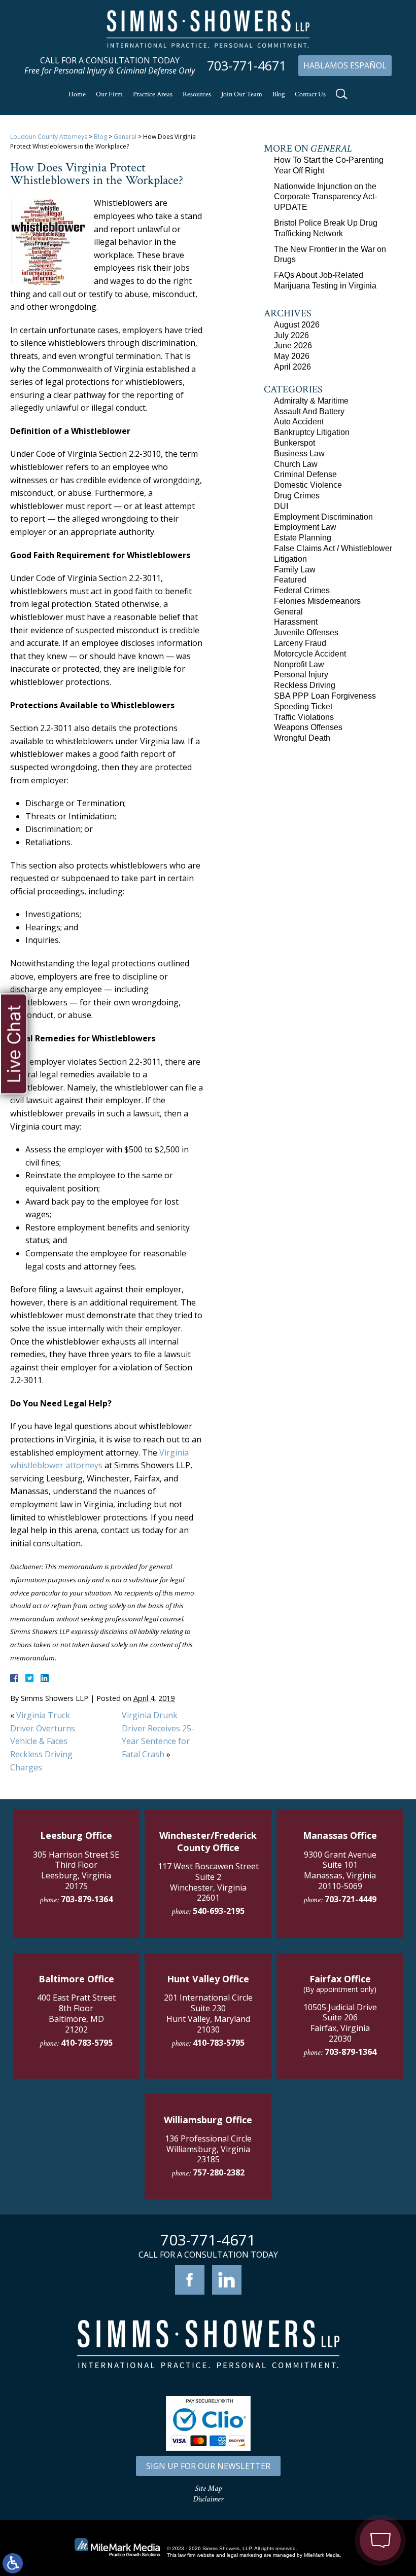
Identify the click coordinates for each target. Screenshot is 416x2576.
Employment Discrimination (323, 517)
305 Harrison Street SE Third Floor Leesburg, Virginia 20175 (76, 1870)
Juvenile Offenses (306, 632)
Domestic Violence (308, 485)
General (125, 137)
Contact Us (310, 94)
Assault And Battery (309, 411)
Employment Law (305, 527)
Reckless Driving (305, 685)
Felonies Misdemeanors (317, 601)
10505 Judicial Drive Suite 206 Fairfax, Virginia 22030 (340, 2023)
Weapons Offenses (308, 727)
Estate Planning (303, 538)
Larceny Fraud (300, 643)
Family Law (295, 570)
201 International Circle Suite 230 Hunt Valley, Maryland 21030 (208, 2013)
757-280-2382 (219, 2172)
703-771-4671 (247, 66)
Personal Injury (301, 675)
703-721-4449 (351, 1899)
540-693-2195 (219, 1911)
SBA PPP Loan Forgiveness (325, 696)
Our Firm (109, 94)
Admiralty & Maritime (311, 401)
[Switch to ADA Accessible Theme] (13, 2563)
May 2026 (292, 356)
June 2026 (293, 346)
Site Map (208, 2489)
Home (77, 94)
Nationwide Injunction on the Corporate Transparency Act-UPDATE (325, 197)
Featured (290, 580)
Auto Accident (299, 422)
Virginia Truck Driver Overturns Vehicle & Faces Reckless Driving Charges (43, 1741)
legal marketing (245, 2555)
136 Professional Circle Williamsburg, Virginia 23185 (208, 2149)
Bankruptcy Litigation (312, 432)
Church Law (296, 464)
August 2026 (297, 325)
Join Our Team (242, 94)
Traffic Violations (304, 717)
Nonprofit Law (299, 664)
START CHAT (333, 2486)
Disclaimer (208, 2499)
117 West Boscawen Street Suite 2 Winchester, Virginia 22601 (208, 1882)
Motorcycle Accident (310, 654)
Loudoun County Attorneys (49, 137)
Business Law (299, 453)
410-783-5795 (87, 2043)
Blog (279, 94)
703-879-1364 (87, 1899)
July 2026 (291, 335)
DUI (281, 506)
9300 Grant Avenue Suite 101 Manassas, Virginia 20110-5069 (340, 1870)
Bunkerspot (294, 443)
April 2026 (292, 367)
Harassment (296, 622)
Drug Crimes (297, 496)
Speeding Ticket (303, 706)
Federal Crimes (302, 590)
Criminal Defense (305, 474)
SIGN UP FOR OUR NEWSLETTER (208, 2466)
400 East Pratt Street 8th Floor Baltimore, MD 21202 (76, 2013)
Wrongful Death (302, 738)
